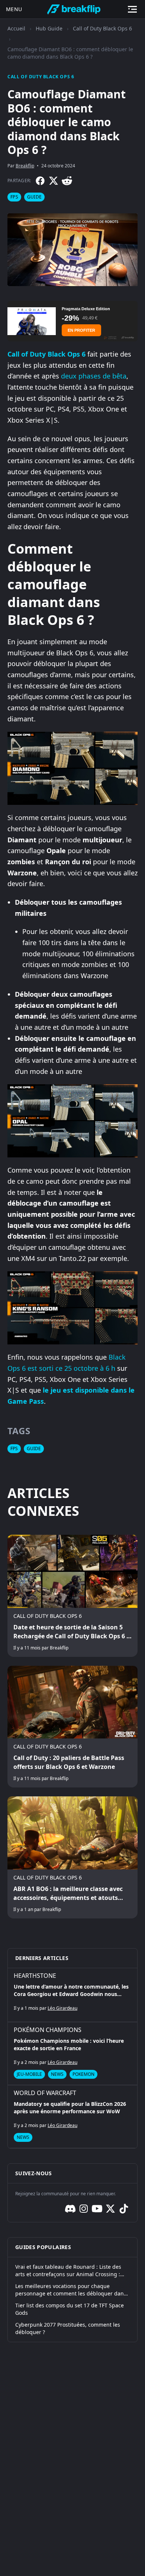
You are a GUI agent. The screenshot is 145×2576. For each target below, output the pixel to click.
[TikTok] (124, 2209)
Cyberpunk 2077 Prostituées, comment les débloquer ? (68, 2328)
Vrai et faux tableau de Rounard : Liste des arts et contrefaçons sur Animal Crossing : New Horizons (68, 2271)
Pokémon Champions (48, 2030)
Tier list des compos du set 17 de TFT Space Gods (70, 2309)
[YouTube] (97, 2209)
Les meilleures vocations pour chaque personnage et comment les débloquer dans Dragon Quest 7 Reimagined (71, 2290)
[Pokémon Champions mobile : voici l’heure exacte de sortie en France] (72, 2054)
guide (34, 197)
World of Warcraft (45, 2093)
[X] (54, 181)
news (57, 2074)
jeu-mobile (29, 2074)
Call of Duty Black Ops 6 (102, 28)
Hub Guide (49, 28)
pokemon (83, 2074)
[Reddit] (67, 181)
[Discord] (70, 2209)
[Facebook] (40, 181)
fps (14, 197)
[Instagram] (84, 2209)
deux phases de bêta (94, 376)
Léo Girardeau (62, 2008)
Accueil (16, 28)
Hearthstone (35, 1976)
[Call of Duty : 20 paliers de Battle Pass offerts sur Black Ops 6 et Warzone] (72, 1727)
